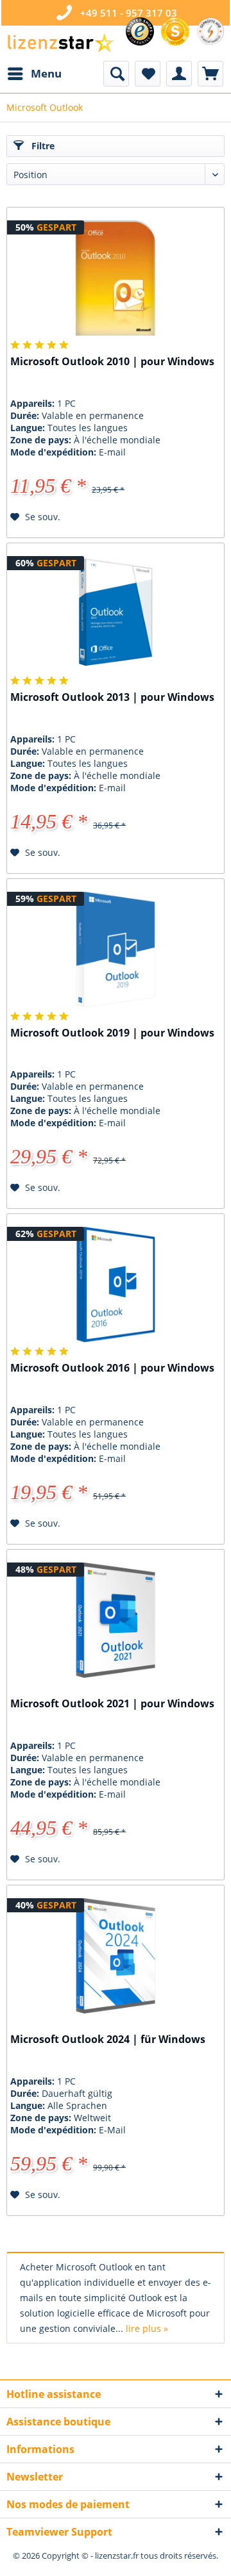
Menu (46, 73)
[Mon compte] (179, 74)
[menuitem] (34, 74)
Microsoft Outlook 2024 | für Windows (108, 2039)
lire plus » (147, 2328)
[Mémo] (148, 74)
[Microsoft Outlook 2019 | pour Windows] (116, 949)
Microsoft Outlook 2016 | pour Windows (112, 1368)
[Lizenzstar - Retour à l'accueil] (60, 43)
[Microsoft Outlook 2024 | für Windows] (116, 1956)
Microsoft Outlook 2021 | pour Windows (112, 1704)
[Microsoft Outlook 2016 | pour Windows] (116, 1284)
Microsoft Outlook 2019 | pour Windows (112, 1033)
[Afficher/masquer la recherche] (116, 74)
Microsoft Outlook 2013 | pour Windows (112, 697)
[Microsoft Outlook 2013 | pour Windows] (116, 614)
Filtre (42, 146)
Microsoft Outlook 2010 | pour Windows (112, 362)
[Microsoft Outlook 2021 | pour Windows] (116, 1620)
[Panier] (210, 74)
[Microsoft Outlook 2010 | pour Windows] (116, 278)
